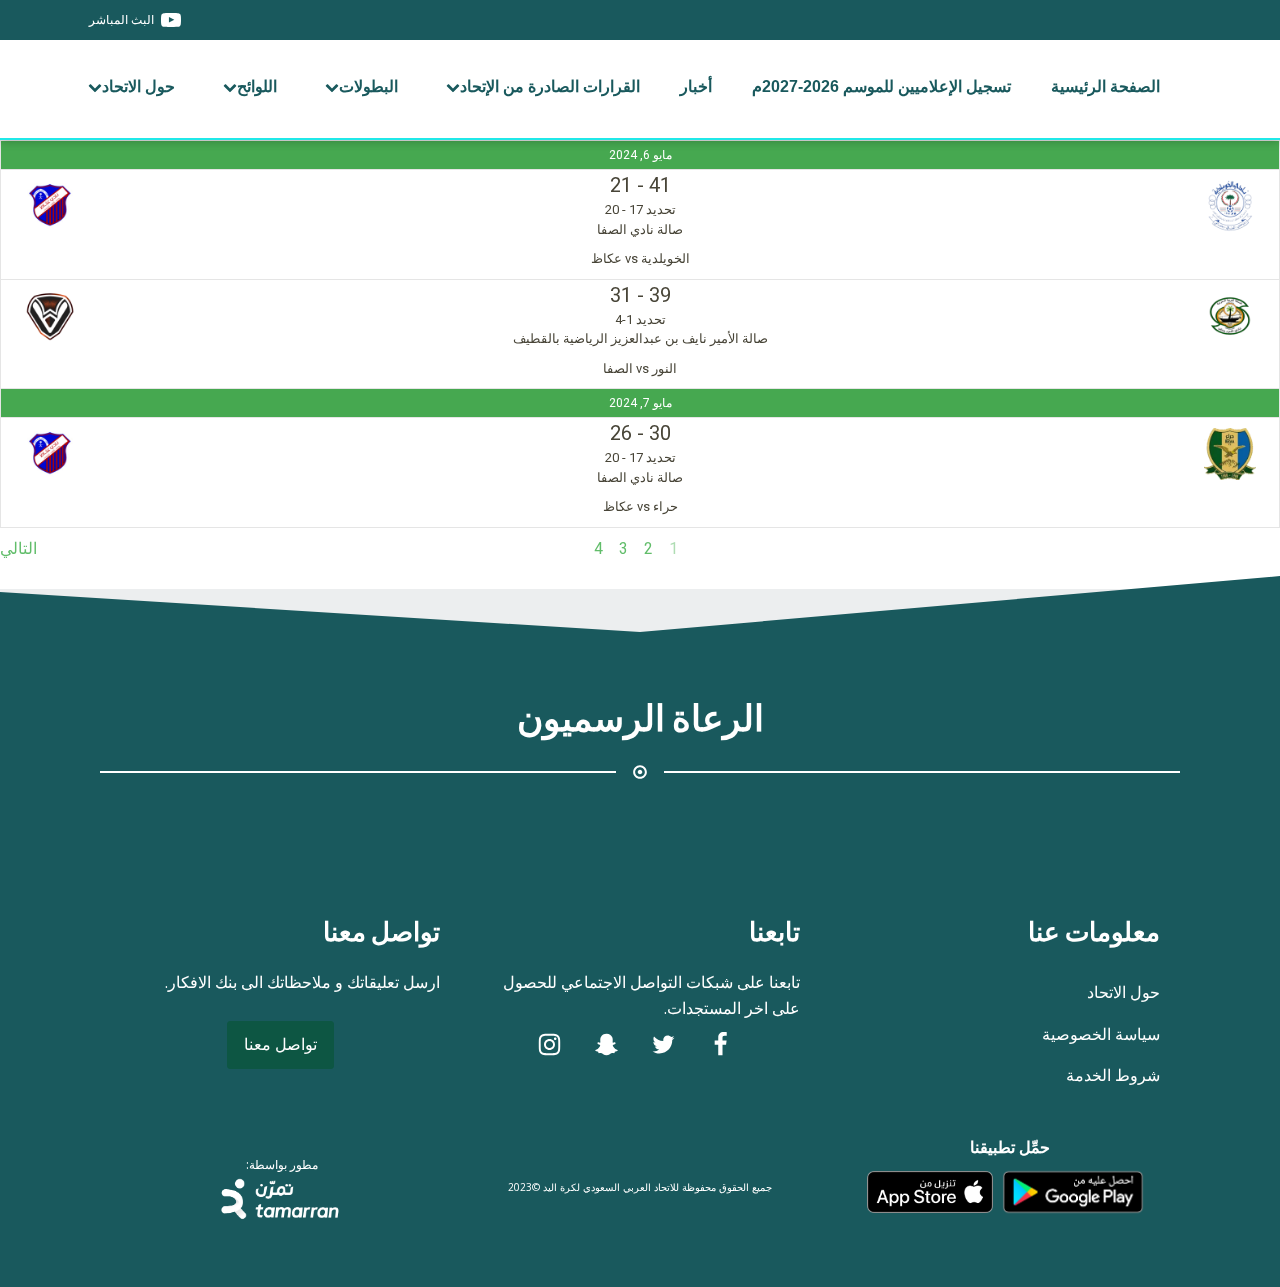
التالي (18, 548)
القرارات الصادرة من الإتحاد (550, 86)
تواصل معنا (280, 1044)
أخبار (696, 86)
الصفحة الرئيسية (1105, 86)
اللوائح (257, 86)
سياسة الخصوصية (1101, 1034)
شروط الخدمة (1113, 1075)
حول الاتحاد (138, 86)
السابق (1257, 548)
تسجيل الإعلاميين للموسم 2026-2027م (881, 86)
